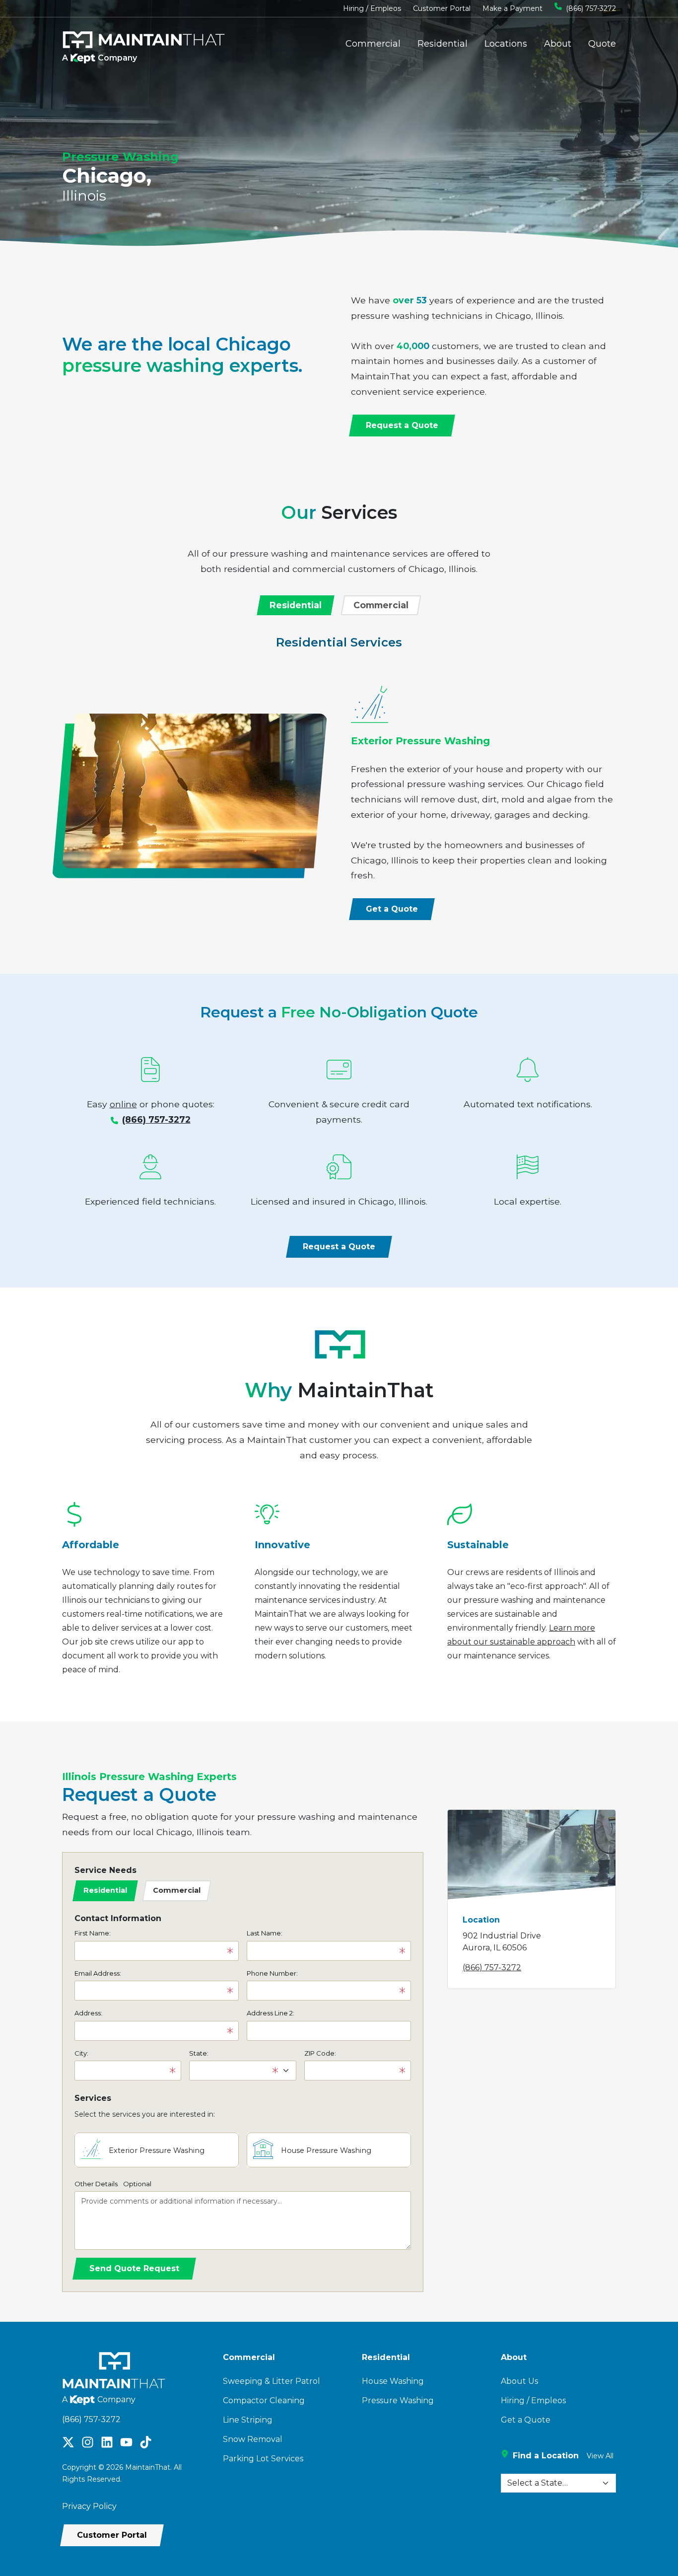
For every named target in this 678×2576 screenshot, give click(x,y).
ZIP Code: (320, 2053)
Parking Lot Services (263, 2459)
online (123, 1104)
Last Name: (265, 1933)
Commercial (373, 44)
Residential (442, 44)
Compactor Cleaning (264, 2400)
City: (81, 2053)
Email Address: (98, 1973)
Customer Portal (442, 8)
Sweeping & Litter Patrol (271, 2381)
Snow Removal (253, 2439)
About (558, 44)
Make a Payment (512, 8)
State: (199, 2053)
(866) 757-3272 (591, 8)
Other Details (113, 2184)
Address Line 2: (271, 2013)
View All (600, 2456)
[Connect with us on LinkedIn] (107, 2441)
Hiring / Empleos (372, 8)
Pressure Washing (398, 2400)
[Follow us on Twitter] (68, 2441)
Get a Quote (526, 2420)
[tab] (296, 605)
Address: (88, 2013)
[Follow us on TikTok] (146, 2441)
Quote (602, 44)
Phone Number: (272, 1973)
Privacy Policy (89, 2506)
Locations (506, 44)
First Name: (93, 1933)
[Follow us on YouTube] (126, 2441)
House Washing (393, 2381)
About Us (519, 2381)
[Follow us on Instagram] (88, 2441)
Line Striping (248, 2420)
